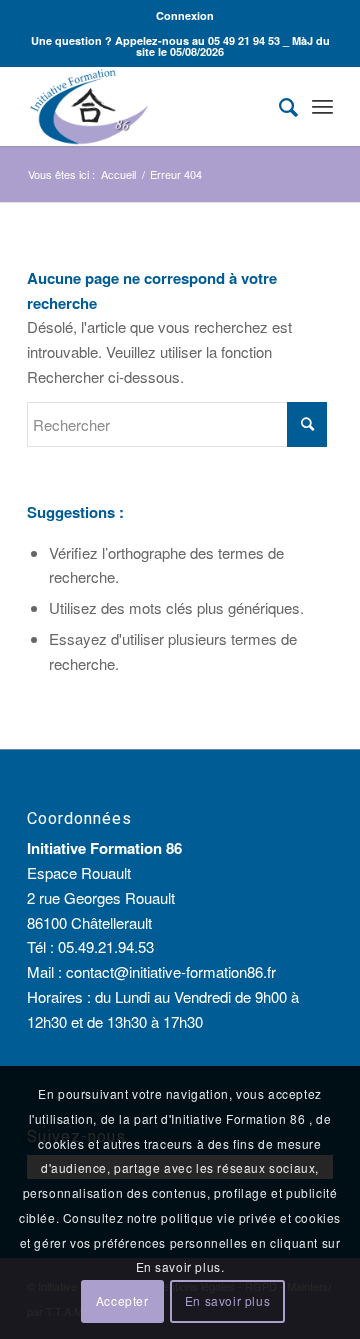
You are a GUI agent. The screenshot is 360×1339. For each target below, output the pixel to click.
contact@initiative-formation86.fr (171, 971)
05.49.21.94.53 (106, 946)
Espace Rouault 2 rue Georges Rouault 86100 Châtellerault (101, 897)
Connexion (185, 15)
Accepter (122, 1300)
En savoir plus (227, 1300)
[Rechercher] (278, 106)
